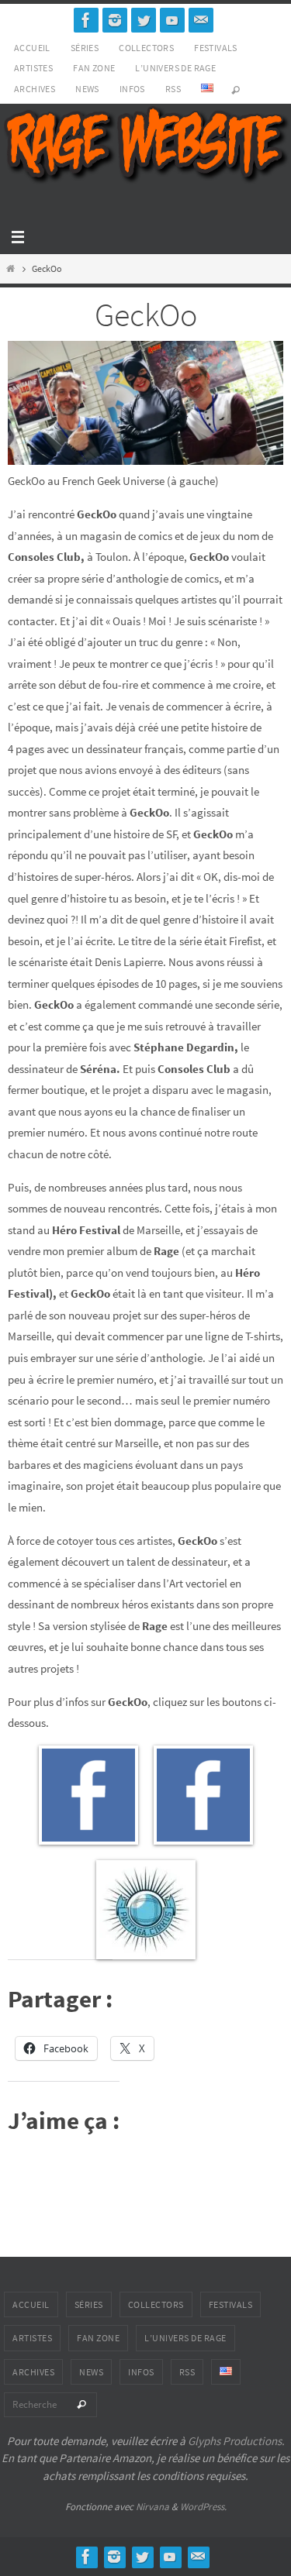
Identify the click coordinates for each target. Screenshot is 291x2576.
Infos (132, 89)
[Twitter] (144, 20)
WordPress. (203, 2507)
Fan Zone (94, 68)
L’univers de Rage (175, 68)
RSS (173, 89)
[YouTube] (172, 20)
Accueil (32, 48)
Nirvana (152, 2507)
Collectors (146, 48)
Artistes (33, 68)
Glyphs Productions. (236, 2441)
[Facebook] (86, 20)
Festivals (216, 48)
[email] (201, 20)
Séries (85, 48)
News (87, 89)
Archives (35, 89)
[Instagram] (115, 20)
